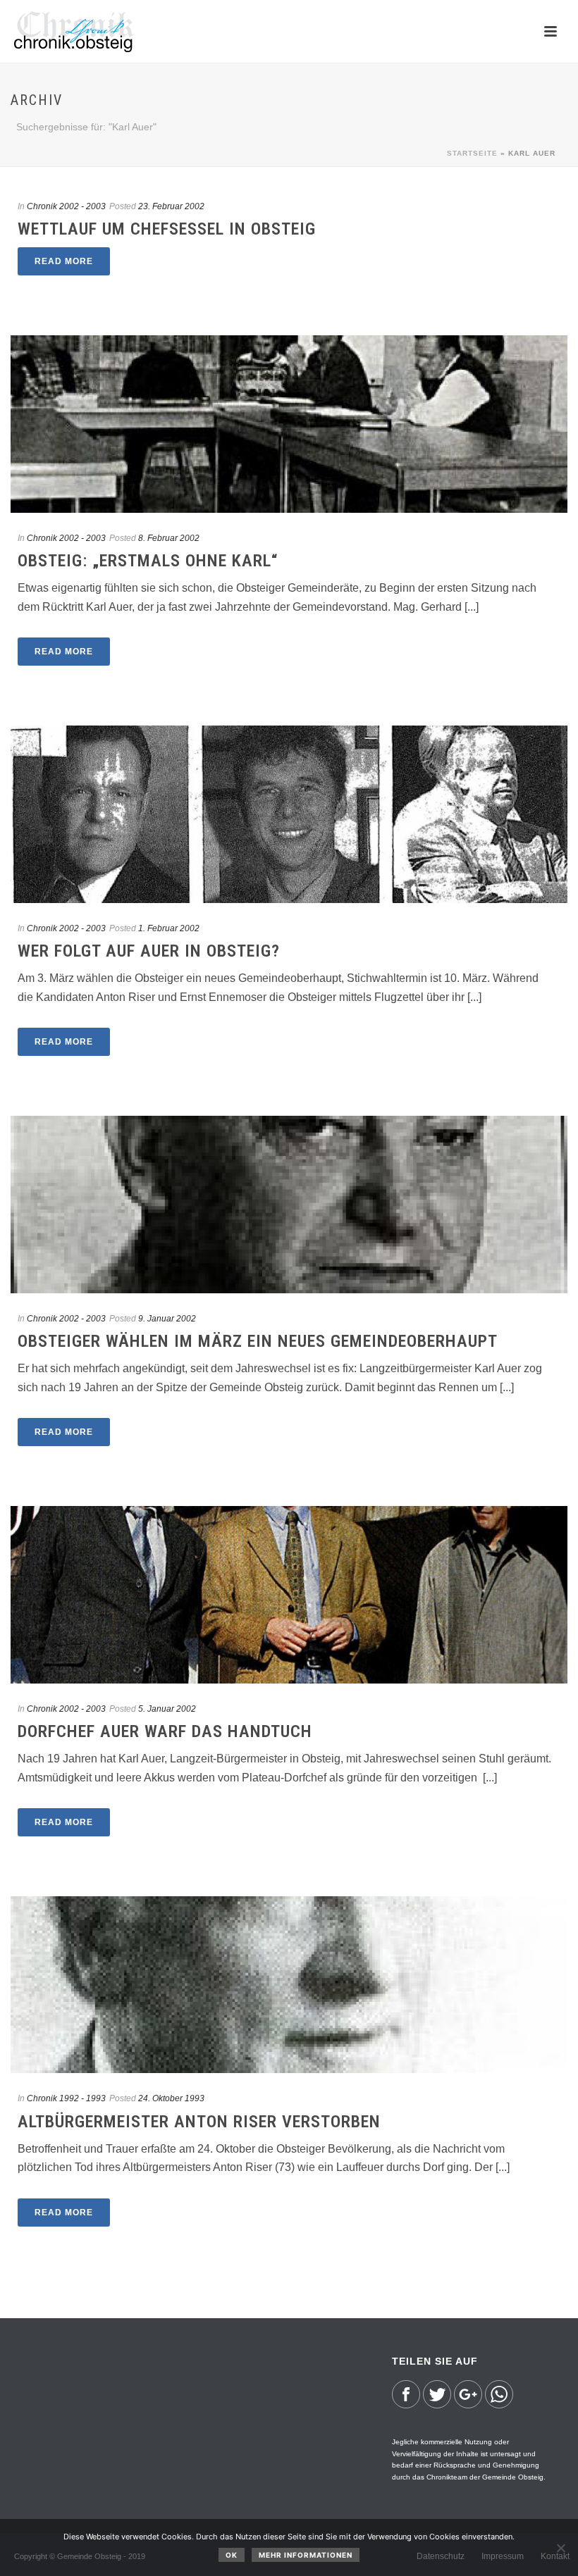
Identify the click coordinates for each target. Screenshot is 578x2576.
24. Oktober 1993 (171, 2098)
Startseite (472, 153)
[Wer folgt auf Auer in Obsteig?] (289, 814)
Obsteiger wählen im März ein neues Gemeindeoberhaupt (258, 1341)
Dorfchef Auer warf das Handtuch (165, 1731)
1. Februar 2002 (169, 928)
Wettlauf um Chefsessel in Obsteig (167, 229)
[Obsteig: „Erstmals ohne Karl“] (289, 424)
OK (232, 2555)
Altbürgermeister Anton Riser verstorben (199, 2122)
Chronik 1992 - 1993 (66, 2098)
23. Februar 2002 (171, 206)
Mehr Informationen (306, 2555)
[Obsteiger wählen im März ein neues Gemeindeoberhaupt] (289, 1204)
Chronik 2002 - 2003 (66, 206)
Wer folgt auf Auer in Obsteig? (149, 951)
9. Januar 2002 (167, 1319)
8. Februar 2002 (169, 538)
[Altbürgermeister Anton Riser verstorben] (289, 1985)
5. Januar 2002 (167, 1709)
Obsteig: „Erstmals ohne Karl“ (148, 561)
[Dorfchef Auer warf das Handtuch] (289, 1594)
